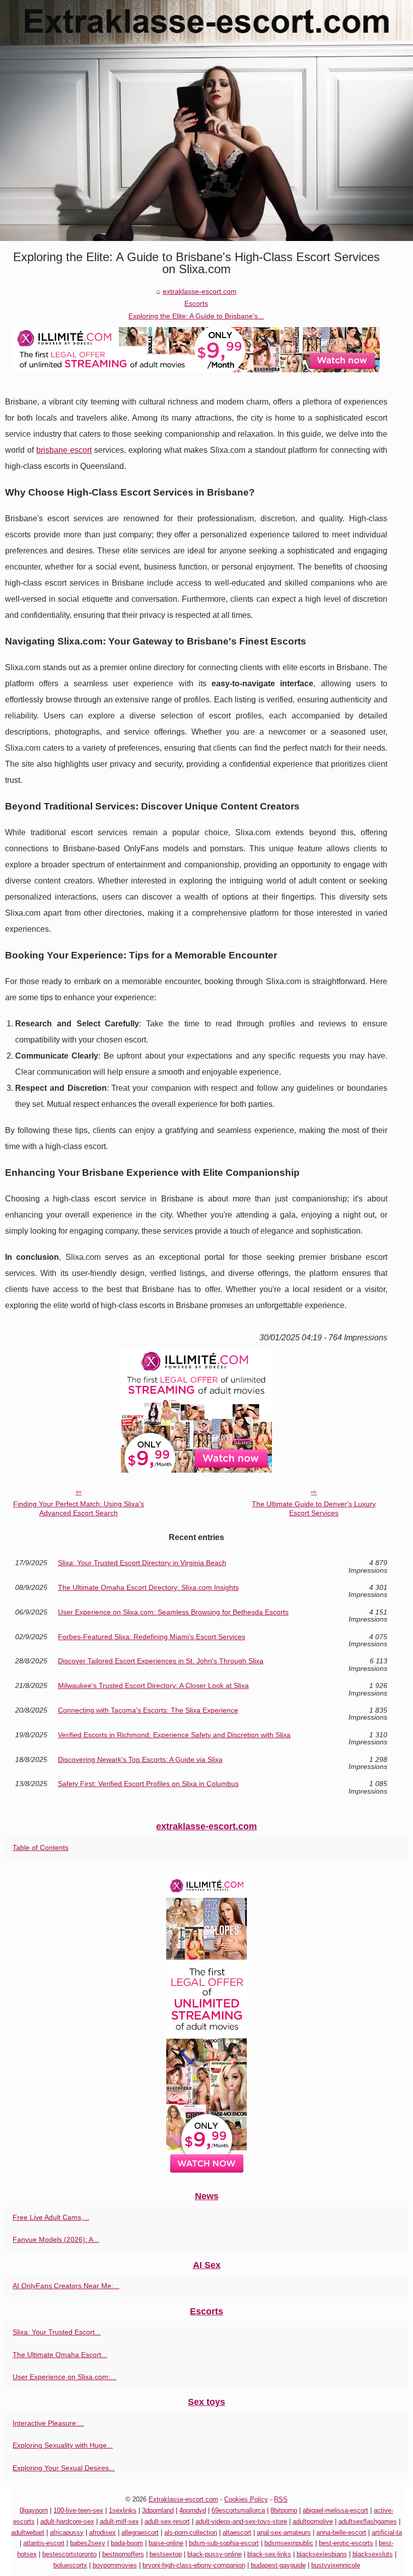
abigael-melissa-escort (335, 2510)
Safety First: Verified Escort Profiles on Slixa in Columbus (148, 1784)
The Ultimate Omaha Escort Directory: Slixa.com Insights (148, 1588)
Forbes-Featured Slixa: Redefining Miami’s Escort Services (152, 1637)
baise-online (166, 2543)
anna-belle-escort (341, 2532)
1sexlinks (123, 2510)
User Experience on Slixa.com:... (64, 2377)
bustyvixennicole (336, 2565)
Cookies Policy (246, 2499)
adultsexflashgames (368, 2521)
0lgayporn (34, 2510)
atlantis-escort (44, 2543)
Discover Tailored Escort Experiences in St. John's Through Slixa (161, 1661)
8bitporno (284, 2510)
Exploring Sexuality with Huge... (63, 2445)
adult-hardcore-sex (67, 2521)
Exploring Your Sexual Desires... (64, 2468)
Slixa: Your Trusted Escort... (57, 2332)
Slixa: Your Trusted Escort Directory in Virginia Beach (142, 1563)
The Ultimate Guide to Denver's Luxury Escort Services (314, 1509)
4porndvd (193, 2510)
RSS (281, 2499)
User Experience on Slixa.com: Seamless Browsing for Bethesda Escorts (173, 1612)
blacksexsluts (373, 2554)
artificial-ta (387, 2532)
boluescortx (70, 2565)
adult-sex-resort (167, 2521)
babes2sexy (88, 2543)
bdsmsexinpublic (289, 2543)
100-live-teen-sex (78, 2510)
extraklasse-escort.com (200, 291)
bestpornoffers (123, 2554)
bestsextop (166, 2554)
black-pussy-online (215, 2554)
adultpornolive (313, 2521)
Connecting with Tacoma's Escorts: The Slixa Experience (148, 1710)
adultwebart (28, 2532)
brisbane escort (64, 450)
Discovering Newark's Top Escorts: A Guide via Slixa (140, 1760)
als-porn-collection (191, 2532)
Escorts (196, 303)
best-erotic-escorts (346, 2543)
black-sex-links (269, 2554)
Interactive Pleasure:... (48, 2423)
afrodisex (102, 2532)
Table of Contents (41, 1847)
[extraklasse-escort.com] (206, 120)
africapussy (67, 2532)
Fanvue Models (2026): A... (56, 2239)
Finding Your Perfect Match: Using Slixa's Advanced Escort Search (79, 1509)
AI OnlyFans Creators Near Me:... (66, 2286)
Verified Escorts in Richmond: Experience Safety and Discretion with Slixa (174, 1735)
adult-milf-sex (119, 2521)
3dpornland (158, 2510)
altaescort (237, 2532)
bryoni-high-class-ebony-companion (194, 2565)
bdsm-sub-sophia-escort (224, 2543)
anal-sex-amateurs (284, 2532)
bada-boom (127, 2543)
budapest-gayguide (278, 2565)
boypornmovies (115, 2565)
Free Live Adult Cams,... (51, 2217)
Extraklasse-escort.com (183, 2499)
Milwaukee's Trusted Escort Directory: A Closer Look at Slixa (153, 1686)
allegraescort (140, 2532)
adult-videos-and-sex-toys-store (241, 2521)
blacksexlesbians (322, 2554)
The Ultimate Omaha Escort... (60, 2355)
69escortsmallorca (238, 2510)
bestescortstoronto (70, 2554)
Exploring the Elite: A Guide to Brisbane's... (196, 316)
